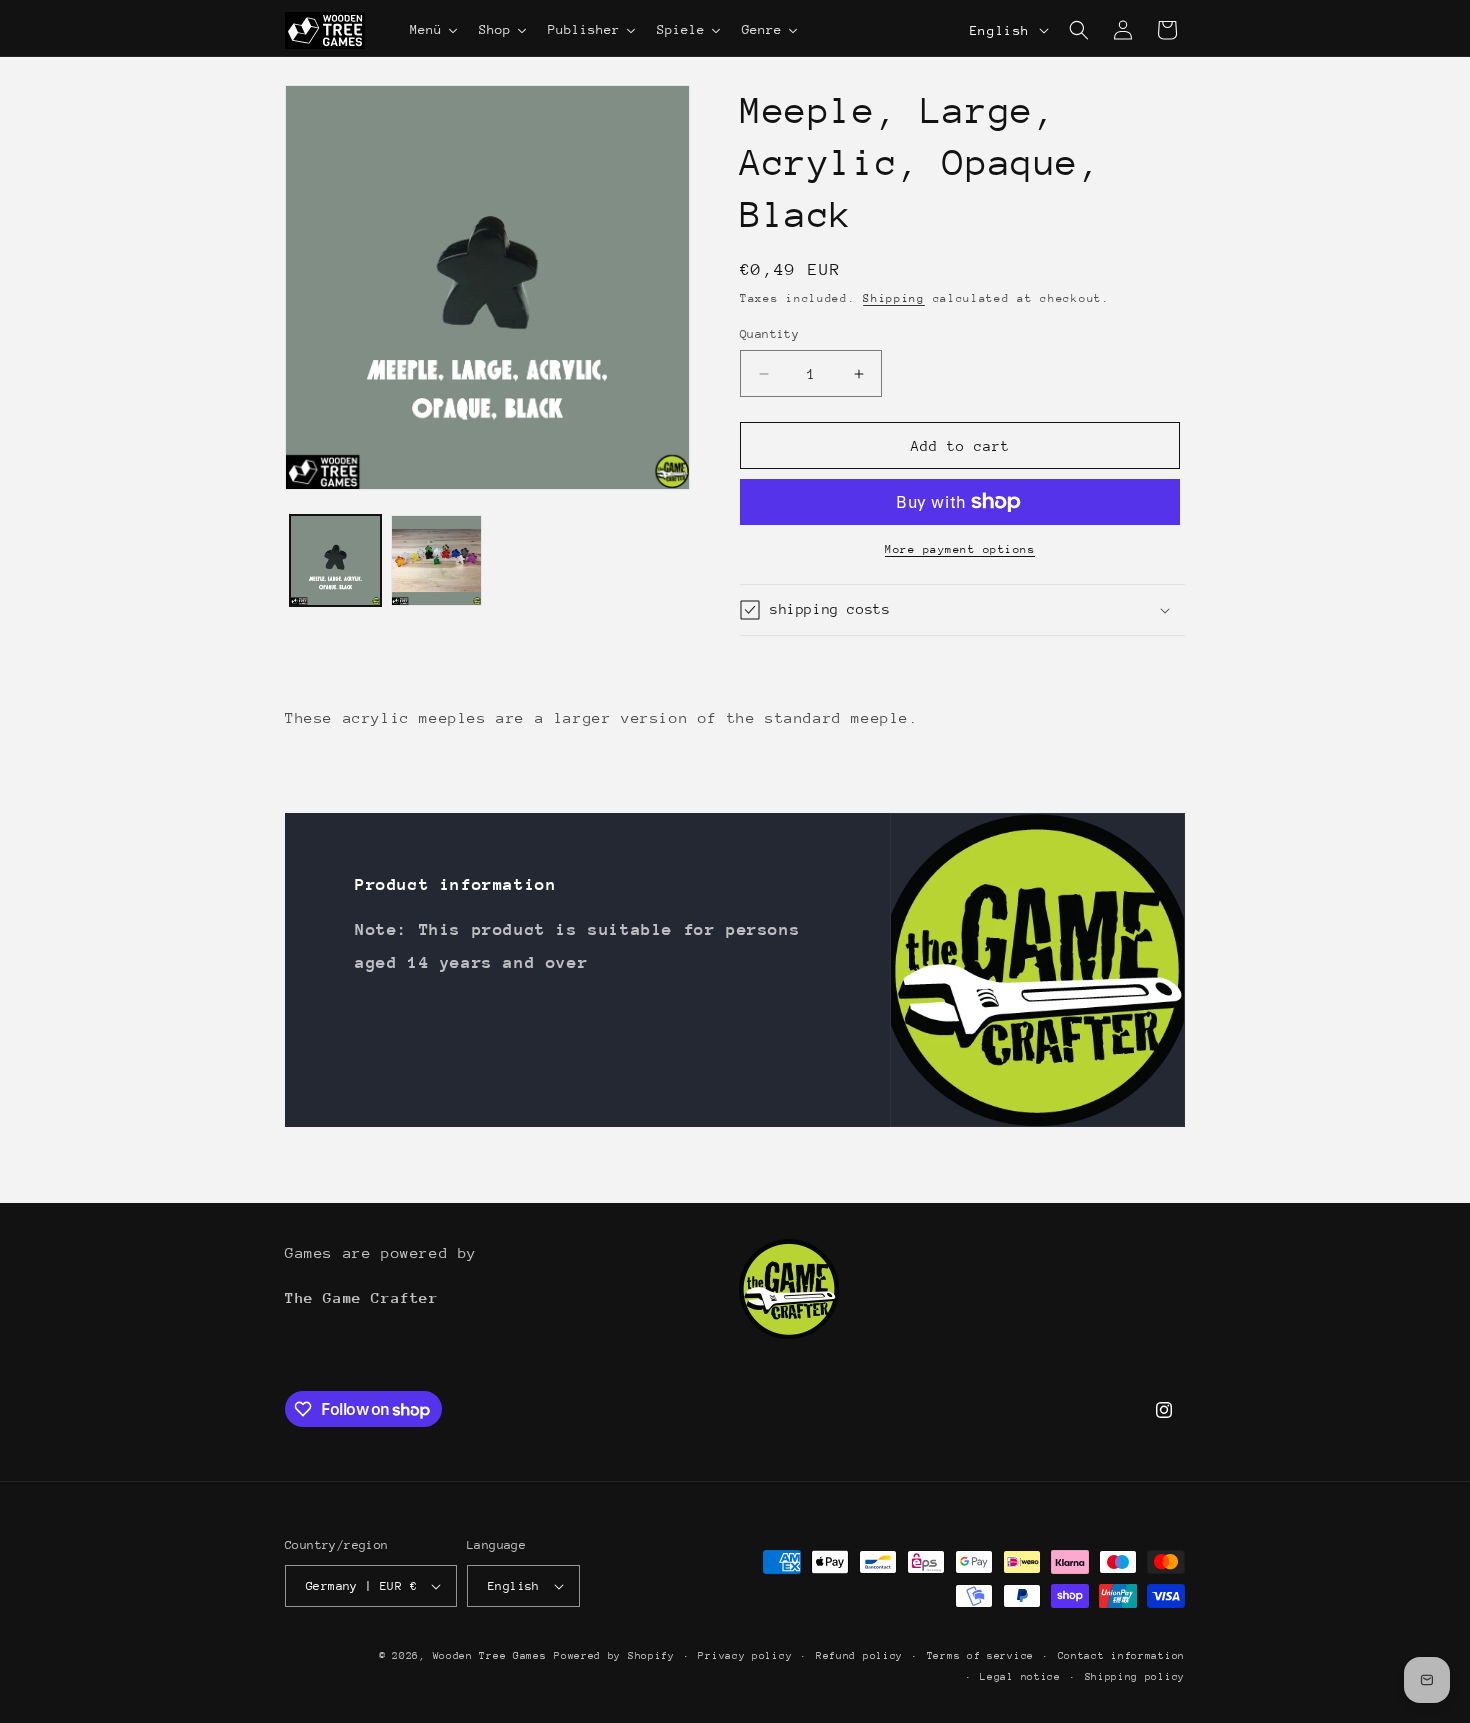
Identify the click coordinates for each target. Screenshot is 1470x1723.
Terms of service (980, 1656)
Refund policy (859, 1656)
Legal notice (1020, 1677)
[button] (1079, 30)
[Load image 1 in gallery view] (335, 560)
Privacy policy (745, 1656)
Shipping (894, 298)
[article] (675, 718)
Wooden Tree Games (490, 1656)
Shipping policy (1135, 1677)
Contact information (1121, 1656)
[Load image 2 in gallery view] (436, 560)
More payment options (960, 549)
